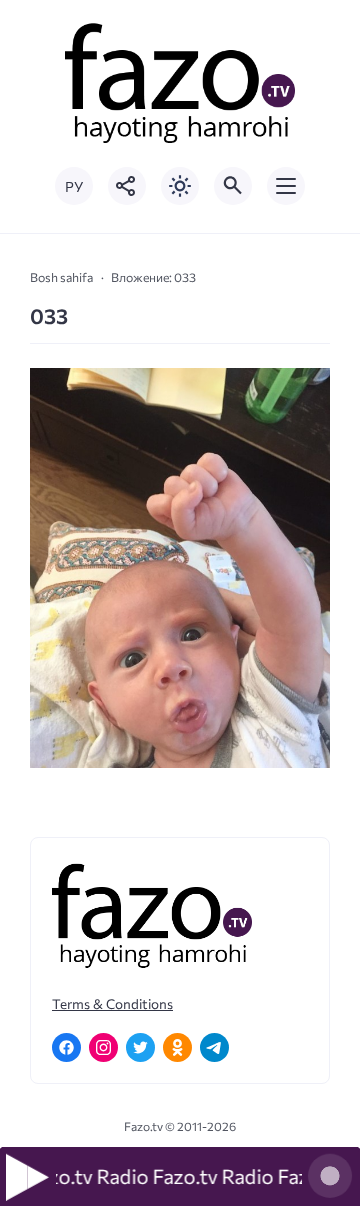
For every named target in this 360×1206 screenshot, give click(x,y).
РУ (74, 186)
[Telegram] (214, 1047)
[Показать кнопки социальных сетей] (127, 186)
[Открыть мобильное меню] (286, 186)
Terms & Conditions (112, 1003)
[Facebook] (66, 1047)
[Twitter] (140, 1047)
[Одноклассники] (177, 1047)
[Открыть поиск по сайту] (233, 186)
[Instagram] (103, 1047)
